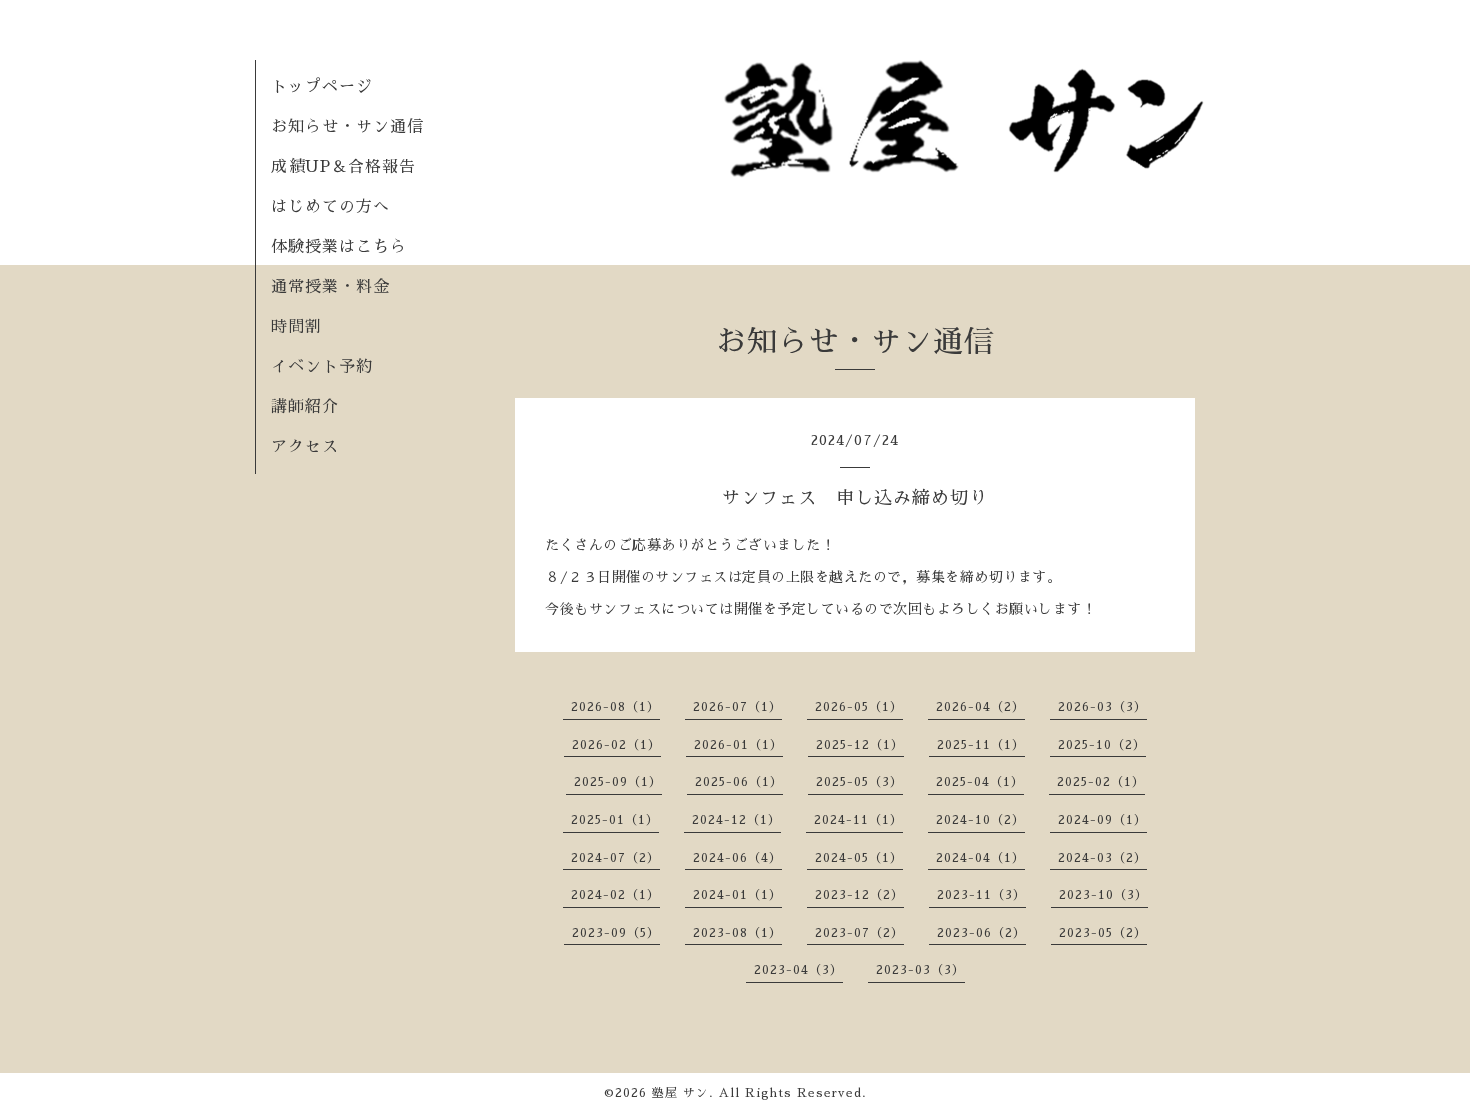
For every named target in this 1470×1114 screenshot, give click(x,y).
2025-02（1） (1101, 782)
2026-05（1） (859, 707)
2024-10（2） (980, 820)
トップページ (322, 87)
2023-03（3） (920, 970)
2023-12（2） (859, 895)
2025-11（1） (981, 745)
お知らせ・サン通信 (347, 127)
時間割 (296, 327)
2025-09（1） (618, 782)
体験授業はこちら (339, 247)
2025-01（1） (615, 820)
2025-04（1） (980, 782)
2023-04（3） (798, 970)
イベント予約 (322, 367)
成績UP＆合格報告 (343, 167)
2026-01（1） (738, 745)
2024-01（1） (737, 895)
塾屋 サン (680, 1093)
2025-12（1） (860, 745)
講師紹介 (305, 407)
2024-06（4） (737, 858)
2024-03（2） (1102, 858)
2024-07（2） (615, 858)
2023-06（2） (981, 933)
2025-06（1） (739, 782)
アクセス (305, 447)
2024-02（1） (615, 895)
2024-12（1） (736, 820)
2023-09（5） (616, 933)
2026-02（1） (616, 745)
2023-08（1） (737, 933)
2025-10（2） (1102, 745)
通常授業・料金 (330, 287)
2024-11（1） (858, 820)
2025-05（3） (859, 782)
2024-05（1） (859, 858)
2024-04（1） (980, 858)
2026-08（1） (615, 707)
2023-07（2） (859, 933)
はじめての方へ (330, 207)
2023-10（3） (1103, 895)
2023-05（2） (1103, 933)
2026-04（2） (980, 707)
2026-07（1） (737, 707)
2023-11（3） (981, 895)
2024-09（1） (1102, 820)
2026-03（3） (1102, 707)
